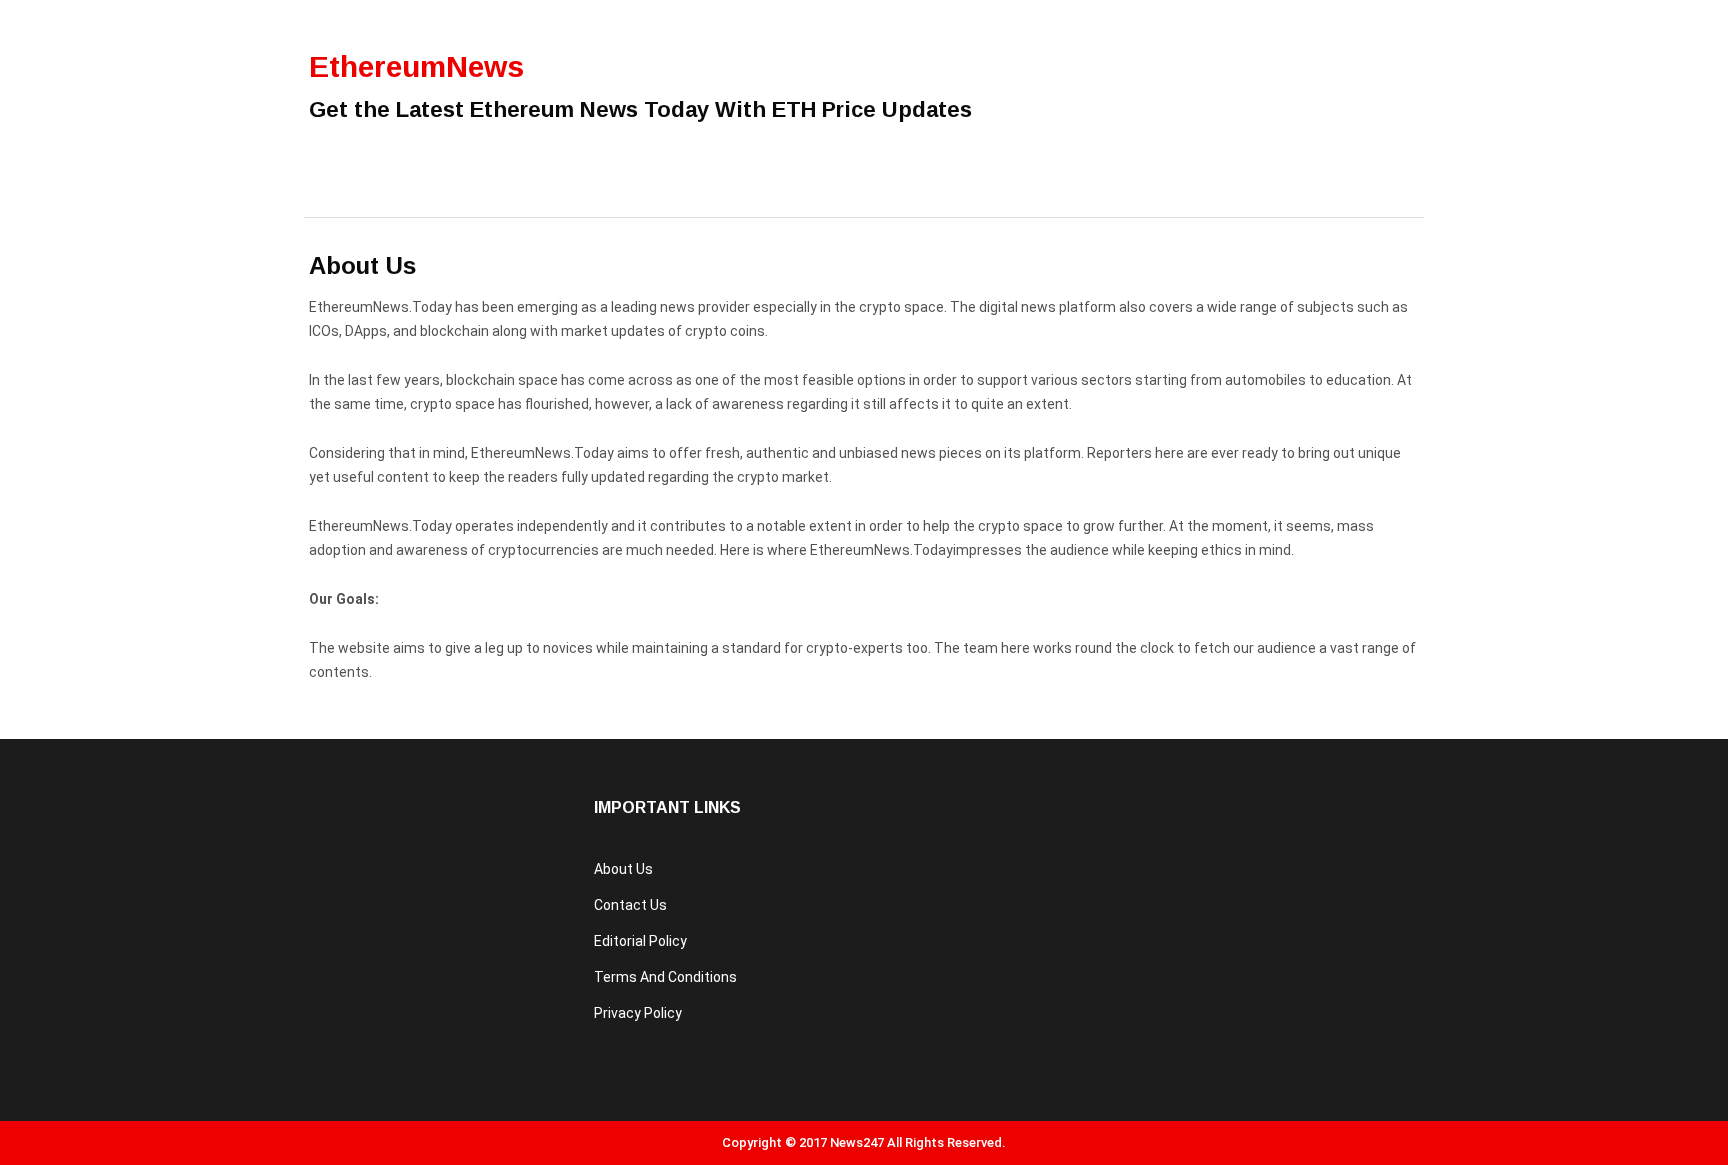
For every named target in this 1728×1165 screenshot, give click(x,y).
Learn (520, 192)
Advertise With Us (653, 192)
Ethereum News (398, 192)
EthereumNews (416, 66)
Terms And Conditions (665, 977)
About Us (623, 869)
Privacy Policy (638, 1013)
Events (886, 192)
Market (792, 192)
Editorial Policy (640, 941)
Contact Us (630, 905)
